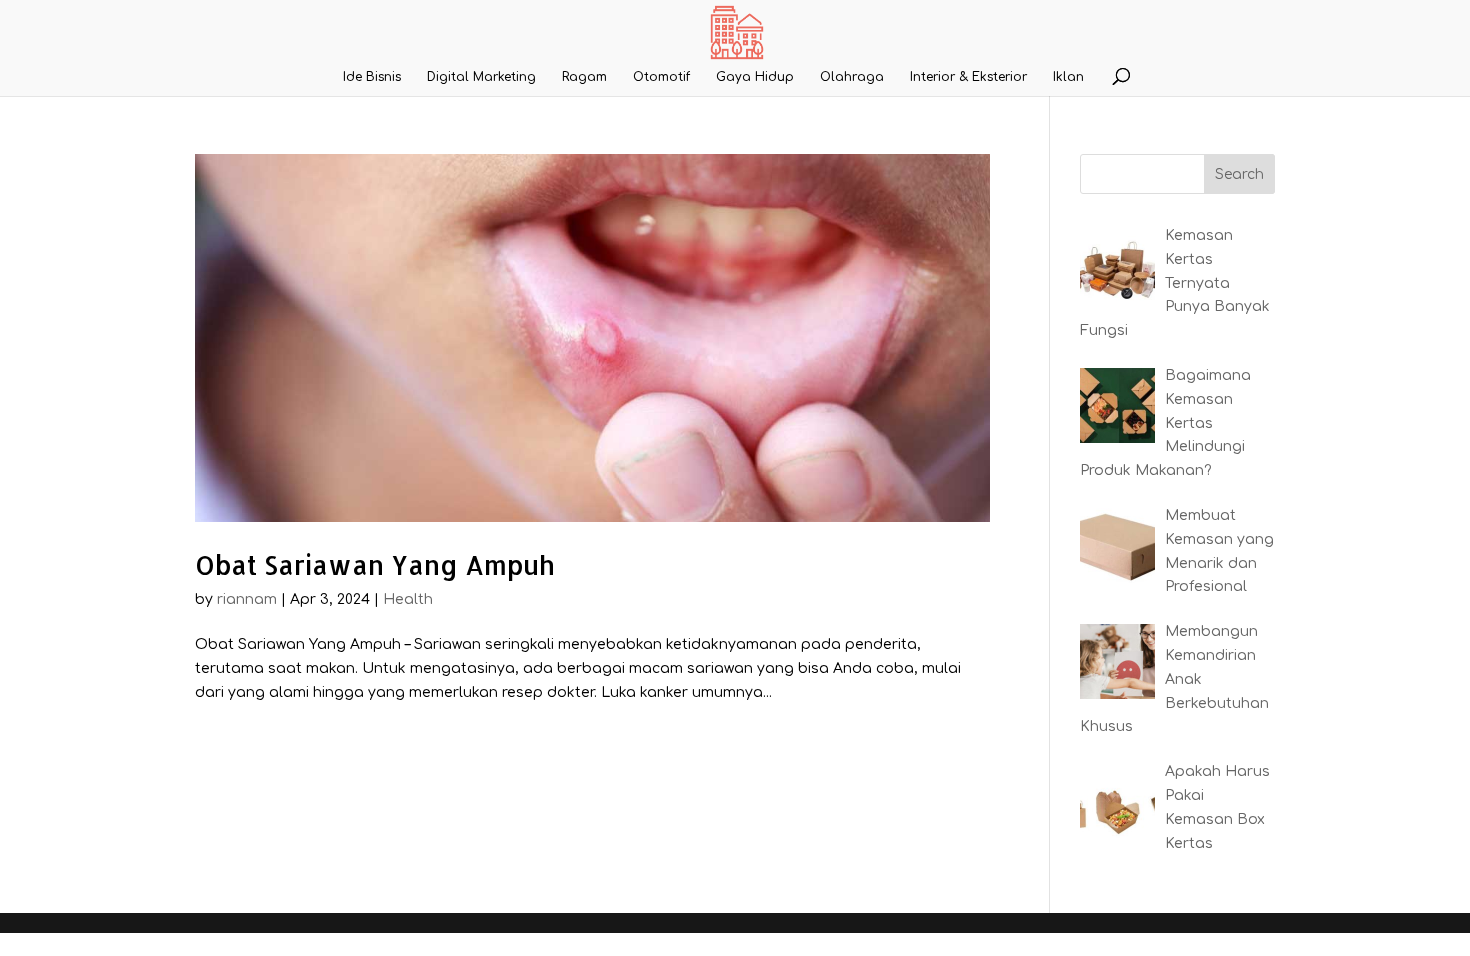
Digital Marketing (481, 77)
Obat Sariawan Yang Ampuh (374, 564)
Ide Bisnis (372, 77)
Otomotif (661, 77)
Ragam (584, 77)
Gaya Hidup (755, 77)
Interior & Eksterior (968, 77)
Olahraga (852, 77)
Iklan (1068, 77)
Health (408, 599)
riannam (247, 599)
